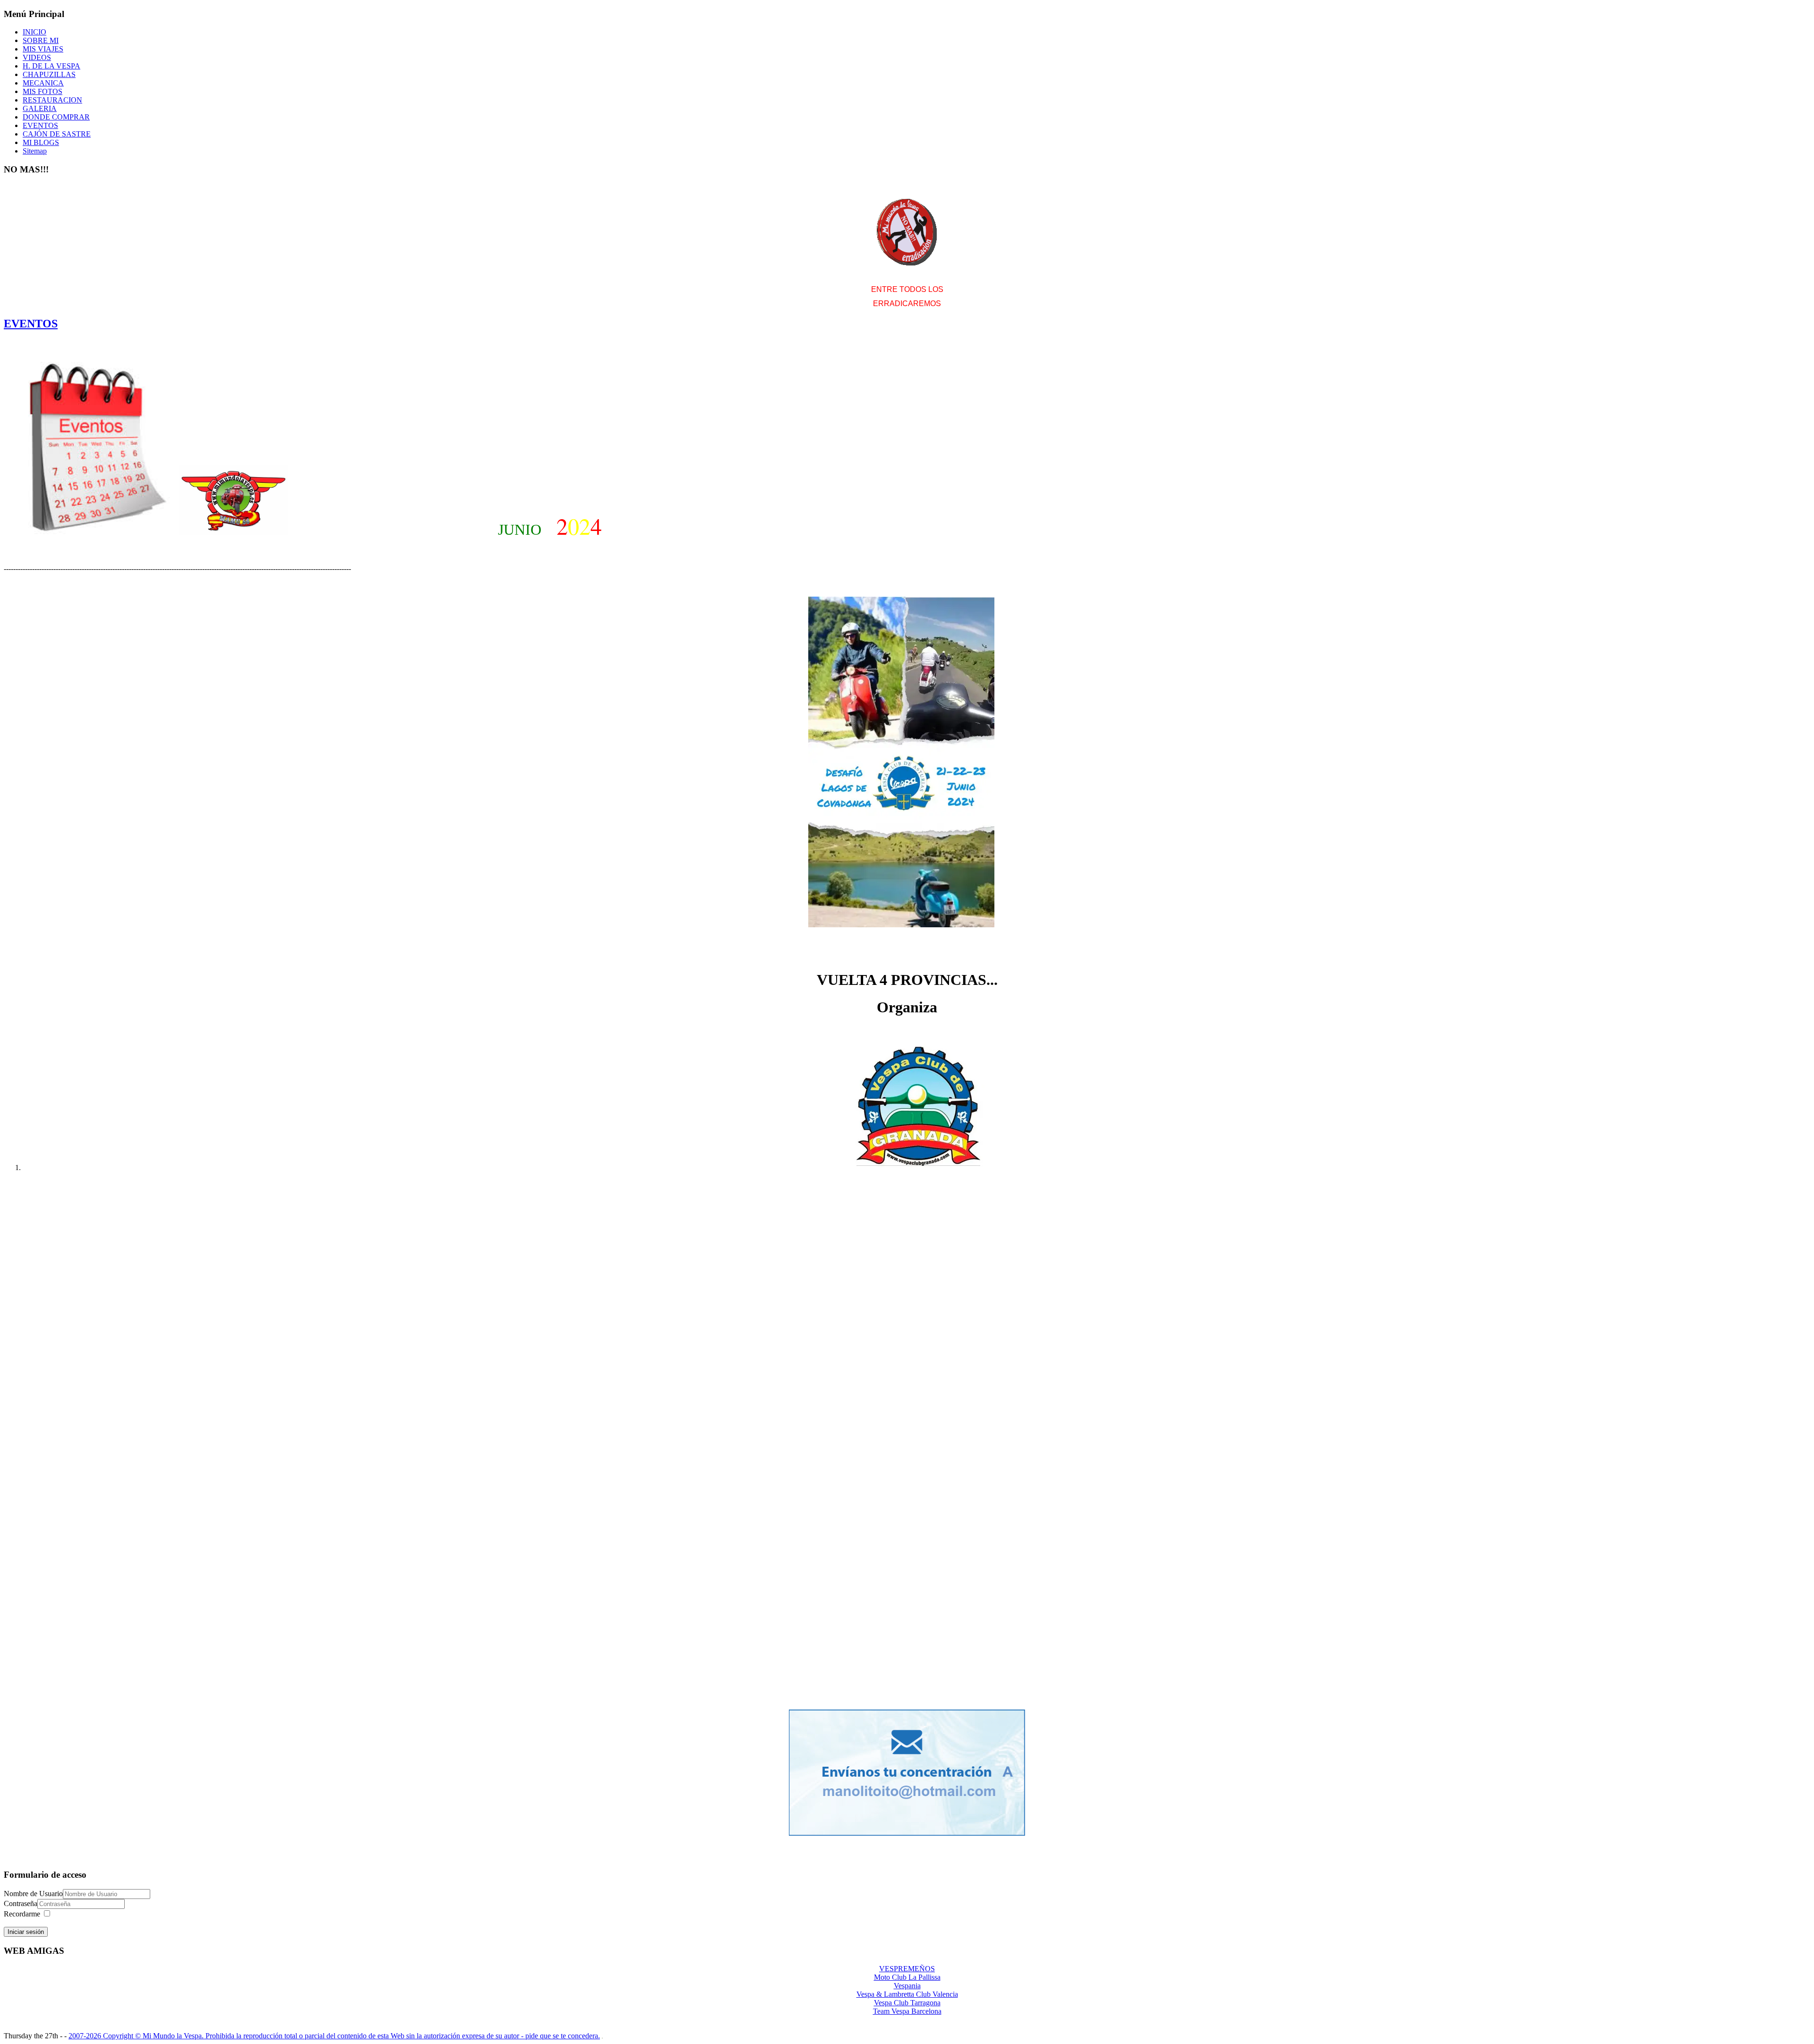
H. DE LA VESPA (51, 66)
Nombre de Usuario (33, 1894)
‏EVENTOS (31, 324)
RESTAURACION (52, 100)
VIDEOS (37, 57)
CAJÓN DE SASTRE (57, 134)
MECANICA (43, 83)
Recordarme (22, 1914)
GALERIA (40, 108)
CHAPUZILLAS (49, 74)
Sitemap (35, 151)
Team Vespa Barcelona (907, 2011)
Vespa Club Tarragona (907, 2003)
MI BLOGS (41, 142)
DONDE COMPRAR (56, 117)
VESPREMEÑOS (907, 1969)
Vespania (907, 1986)
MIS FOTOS (43, 91)
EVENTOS (40, 125)
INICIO (34, 32)
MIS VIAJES (43, 49)
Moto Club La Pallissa (907, 1977)
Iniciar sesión (26, 1932)
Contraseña (21, 1903)
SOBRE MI (41, 40)
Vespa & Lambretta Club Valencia (907, 1994)
